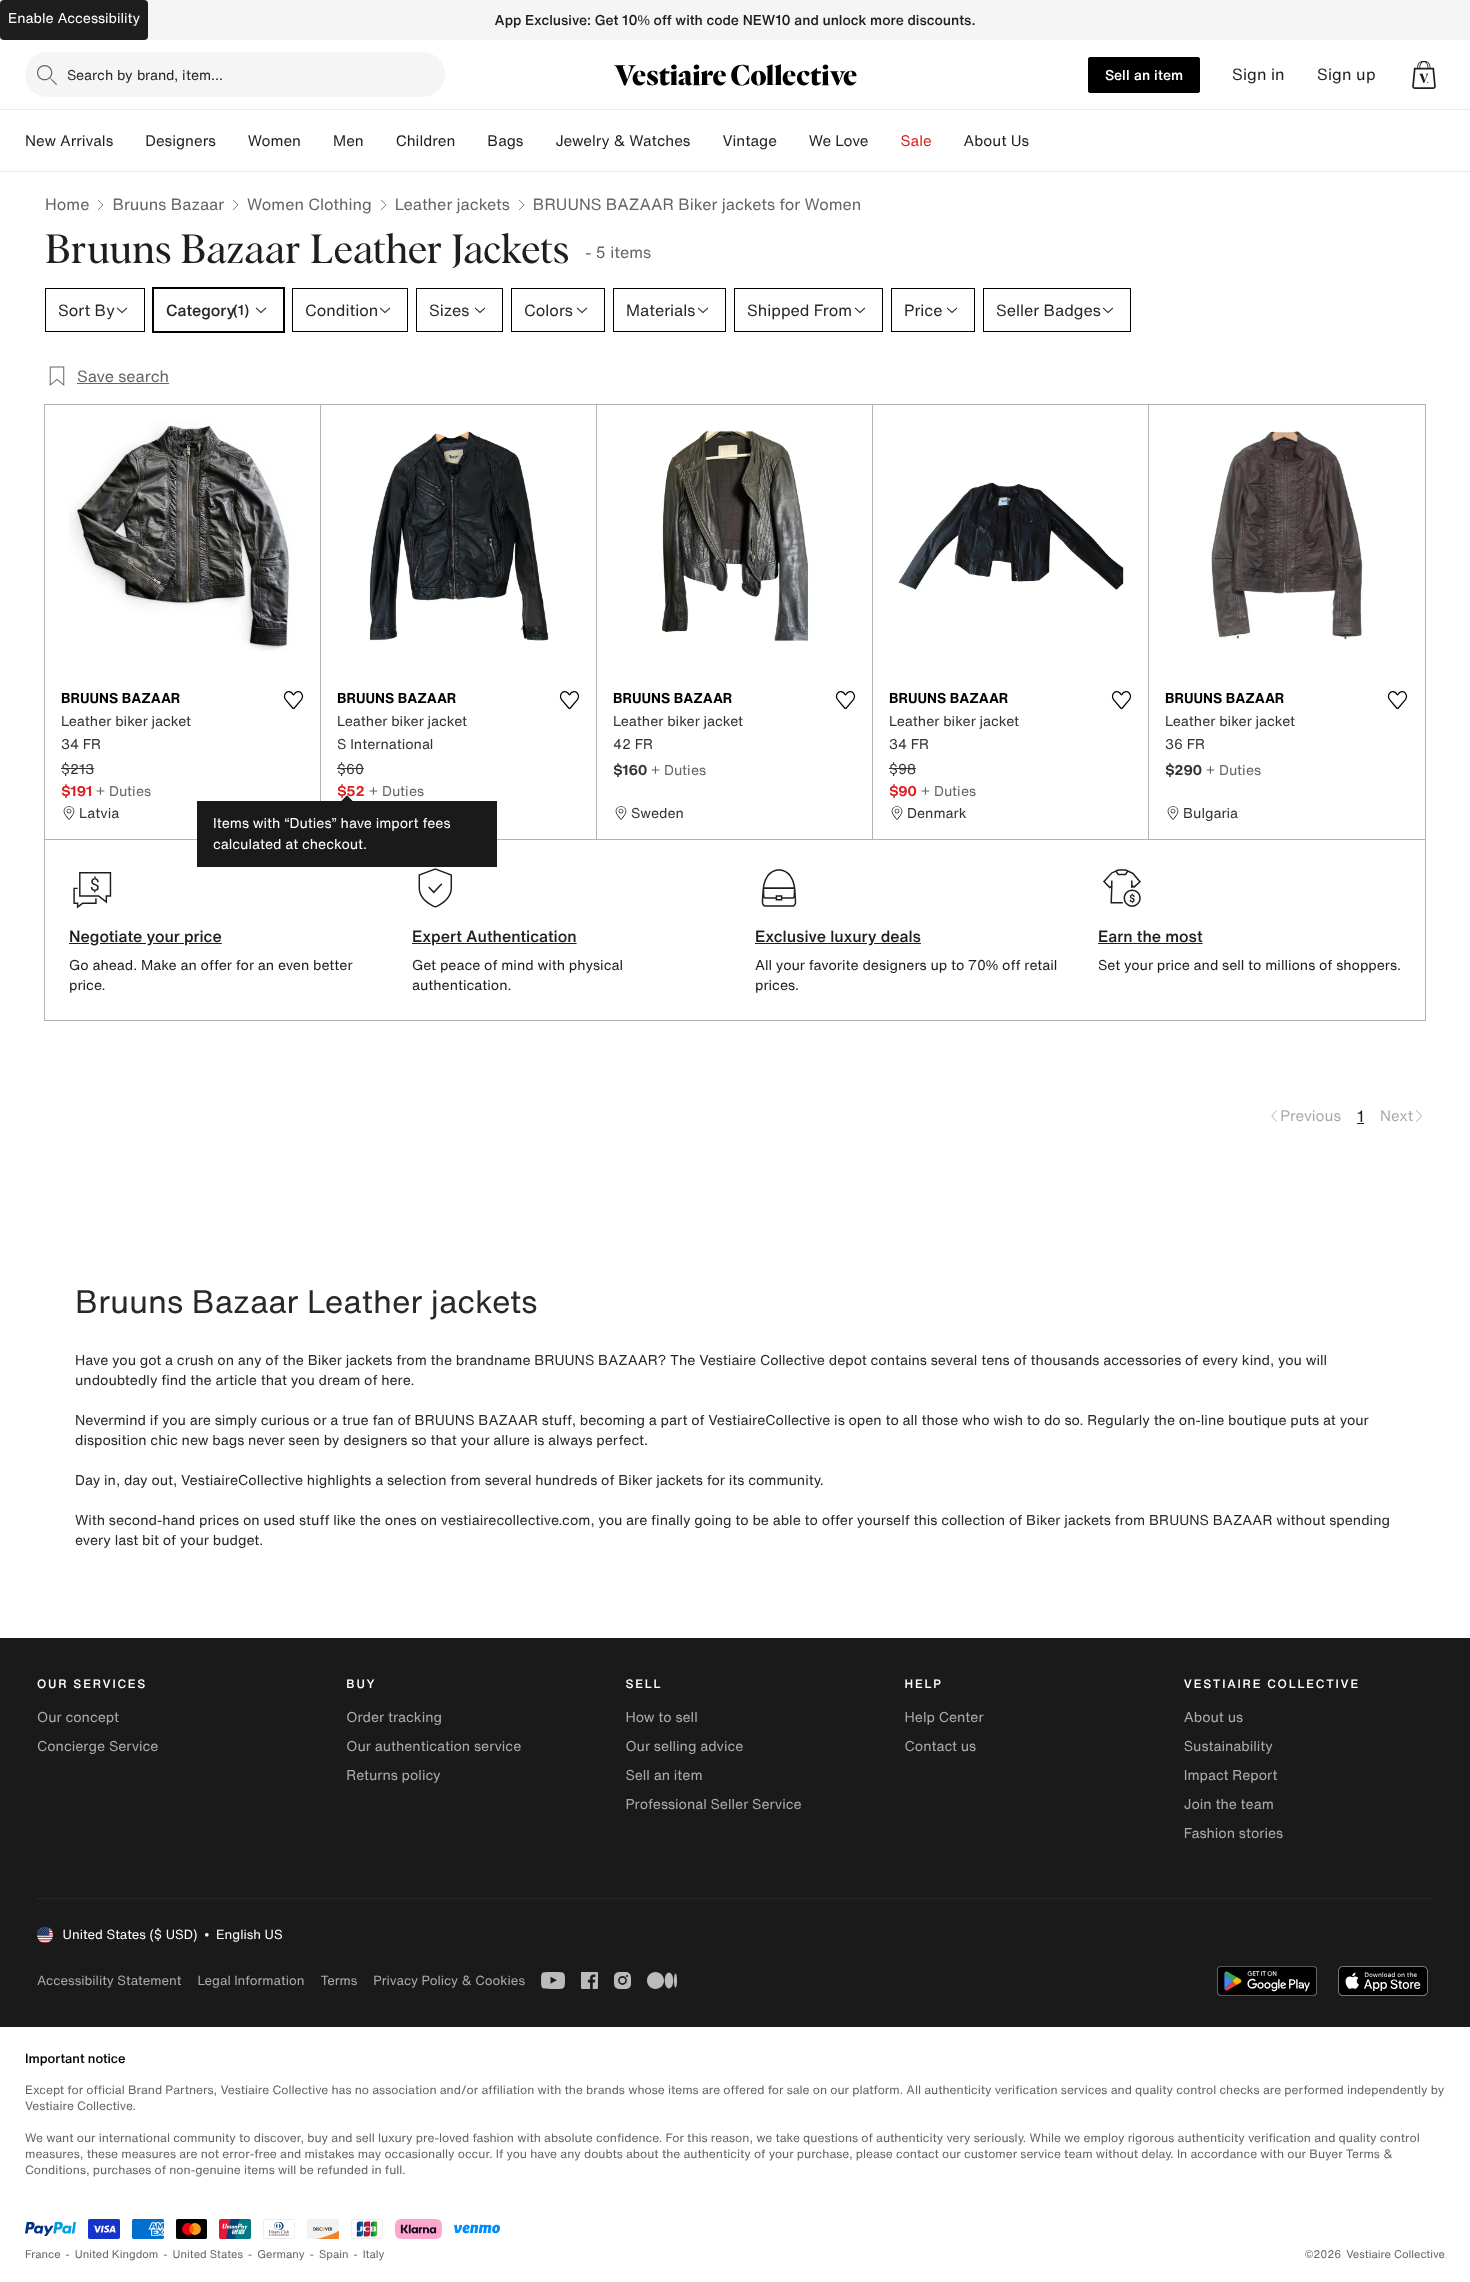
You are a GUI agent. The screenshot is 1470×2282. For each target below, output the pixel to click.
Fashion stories (1233, 1833)
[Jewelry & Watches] (706, 141)
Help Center (944, 1717)
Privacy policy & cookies (449, 1980)
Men (348, 141)
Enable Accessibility (74, 18)
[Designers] (232, 141)
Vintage (749, 141)
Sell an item (1144, 74)
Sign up (1346, 74)
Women (274, 141)
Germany (281, 2254)
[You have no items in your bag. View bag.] (1424, 75)
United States (208, 2254)
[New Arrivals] (129, 141)
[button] (1424, 75)
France (43, 2254)
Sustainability (1228, 1746)
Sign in (1258, 74)
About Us (996, 141)
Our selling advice (684, 1746)
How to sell (661, 1717)
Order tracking (394, 1717)
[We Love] (885, 141)
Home (67, 204)
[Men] (380, 141)
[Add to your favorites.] (293, 700)
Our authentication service (433, 1746)
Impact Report (1231, 1775)
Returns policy (393, 1775)
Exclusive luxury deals (838, 936)
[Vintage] (793, 141)
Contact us (941, 1746)
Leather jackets (452, 204)
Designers (180, 141)
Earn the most (1150, 936)
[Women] (317, 141)
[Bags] (539, 141)
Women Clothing (309, 204)
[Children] (471, 141)
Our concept (78, 1717)
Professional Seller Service (713, 1804)
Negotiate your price (145, 936)
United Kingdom (117, 2254)
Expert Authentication (494, 936)
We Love (839, 141)
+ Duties (123, 790)
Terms (338, 1980)
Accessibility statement (109, 1980)
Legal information (250, 1980)
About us (1213, 1717)
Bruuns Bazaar (168, 204)
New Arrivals (69, 141)
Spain (334, 2254)
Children (426, 141)
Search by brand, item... (145, 74)
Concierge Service (97, 1746)
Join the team (1229, 1804)
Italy (374, 2254)
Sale (916, 141)
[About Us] (1045, 141)
